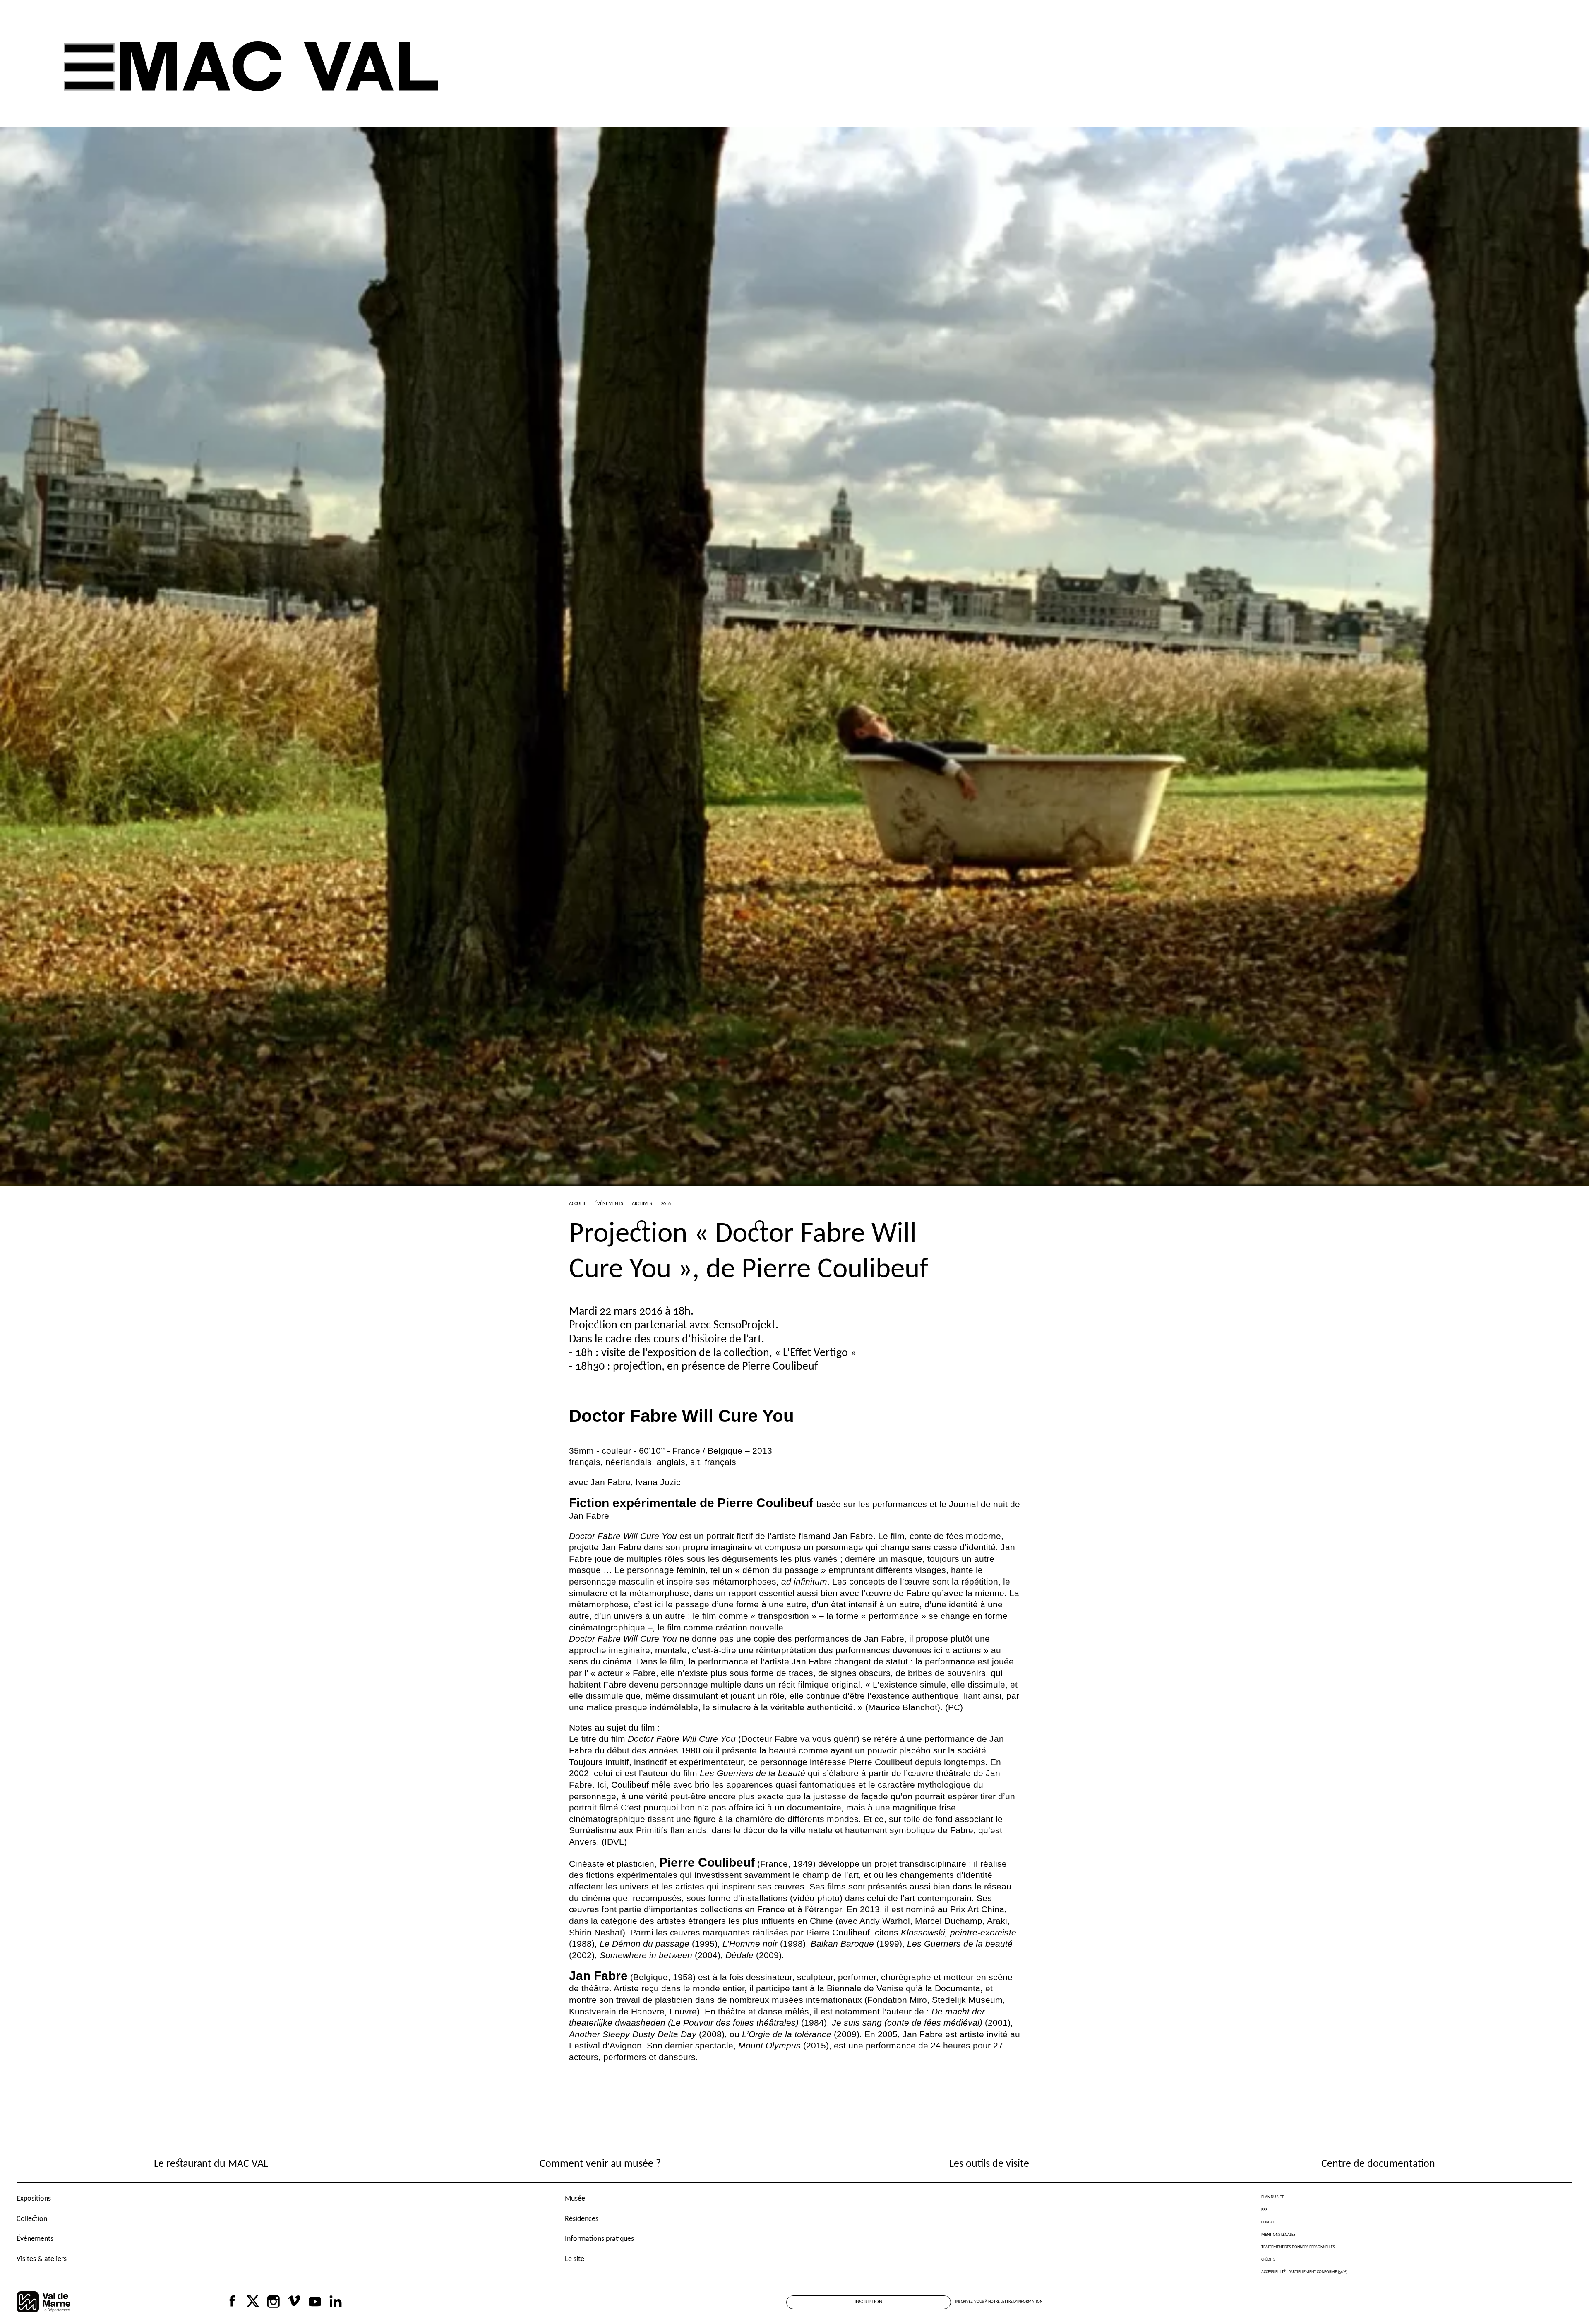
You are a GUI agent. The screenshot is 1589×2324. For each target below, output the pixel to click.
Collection (32, 2219)
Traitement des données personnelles (1298, 2247)
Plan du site (1273, 2197)
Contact (1269, 2222)
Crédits (1268, 2260)
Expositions (34, 2199)
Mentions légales (1278, 2235)
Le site (575, 2259)
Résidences (582, 2219)
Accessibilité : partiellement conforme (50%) (1304, 2272)
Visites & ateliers (42, 2259)
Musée (575, 2199)
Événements (35, 2239)
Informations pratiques (599, 2239)
